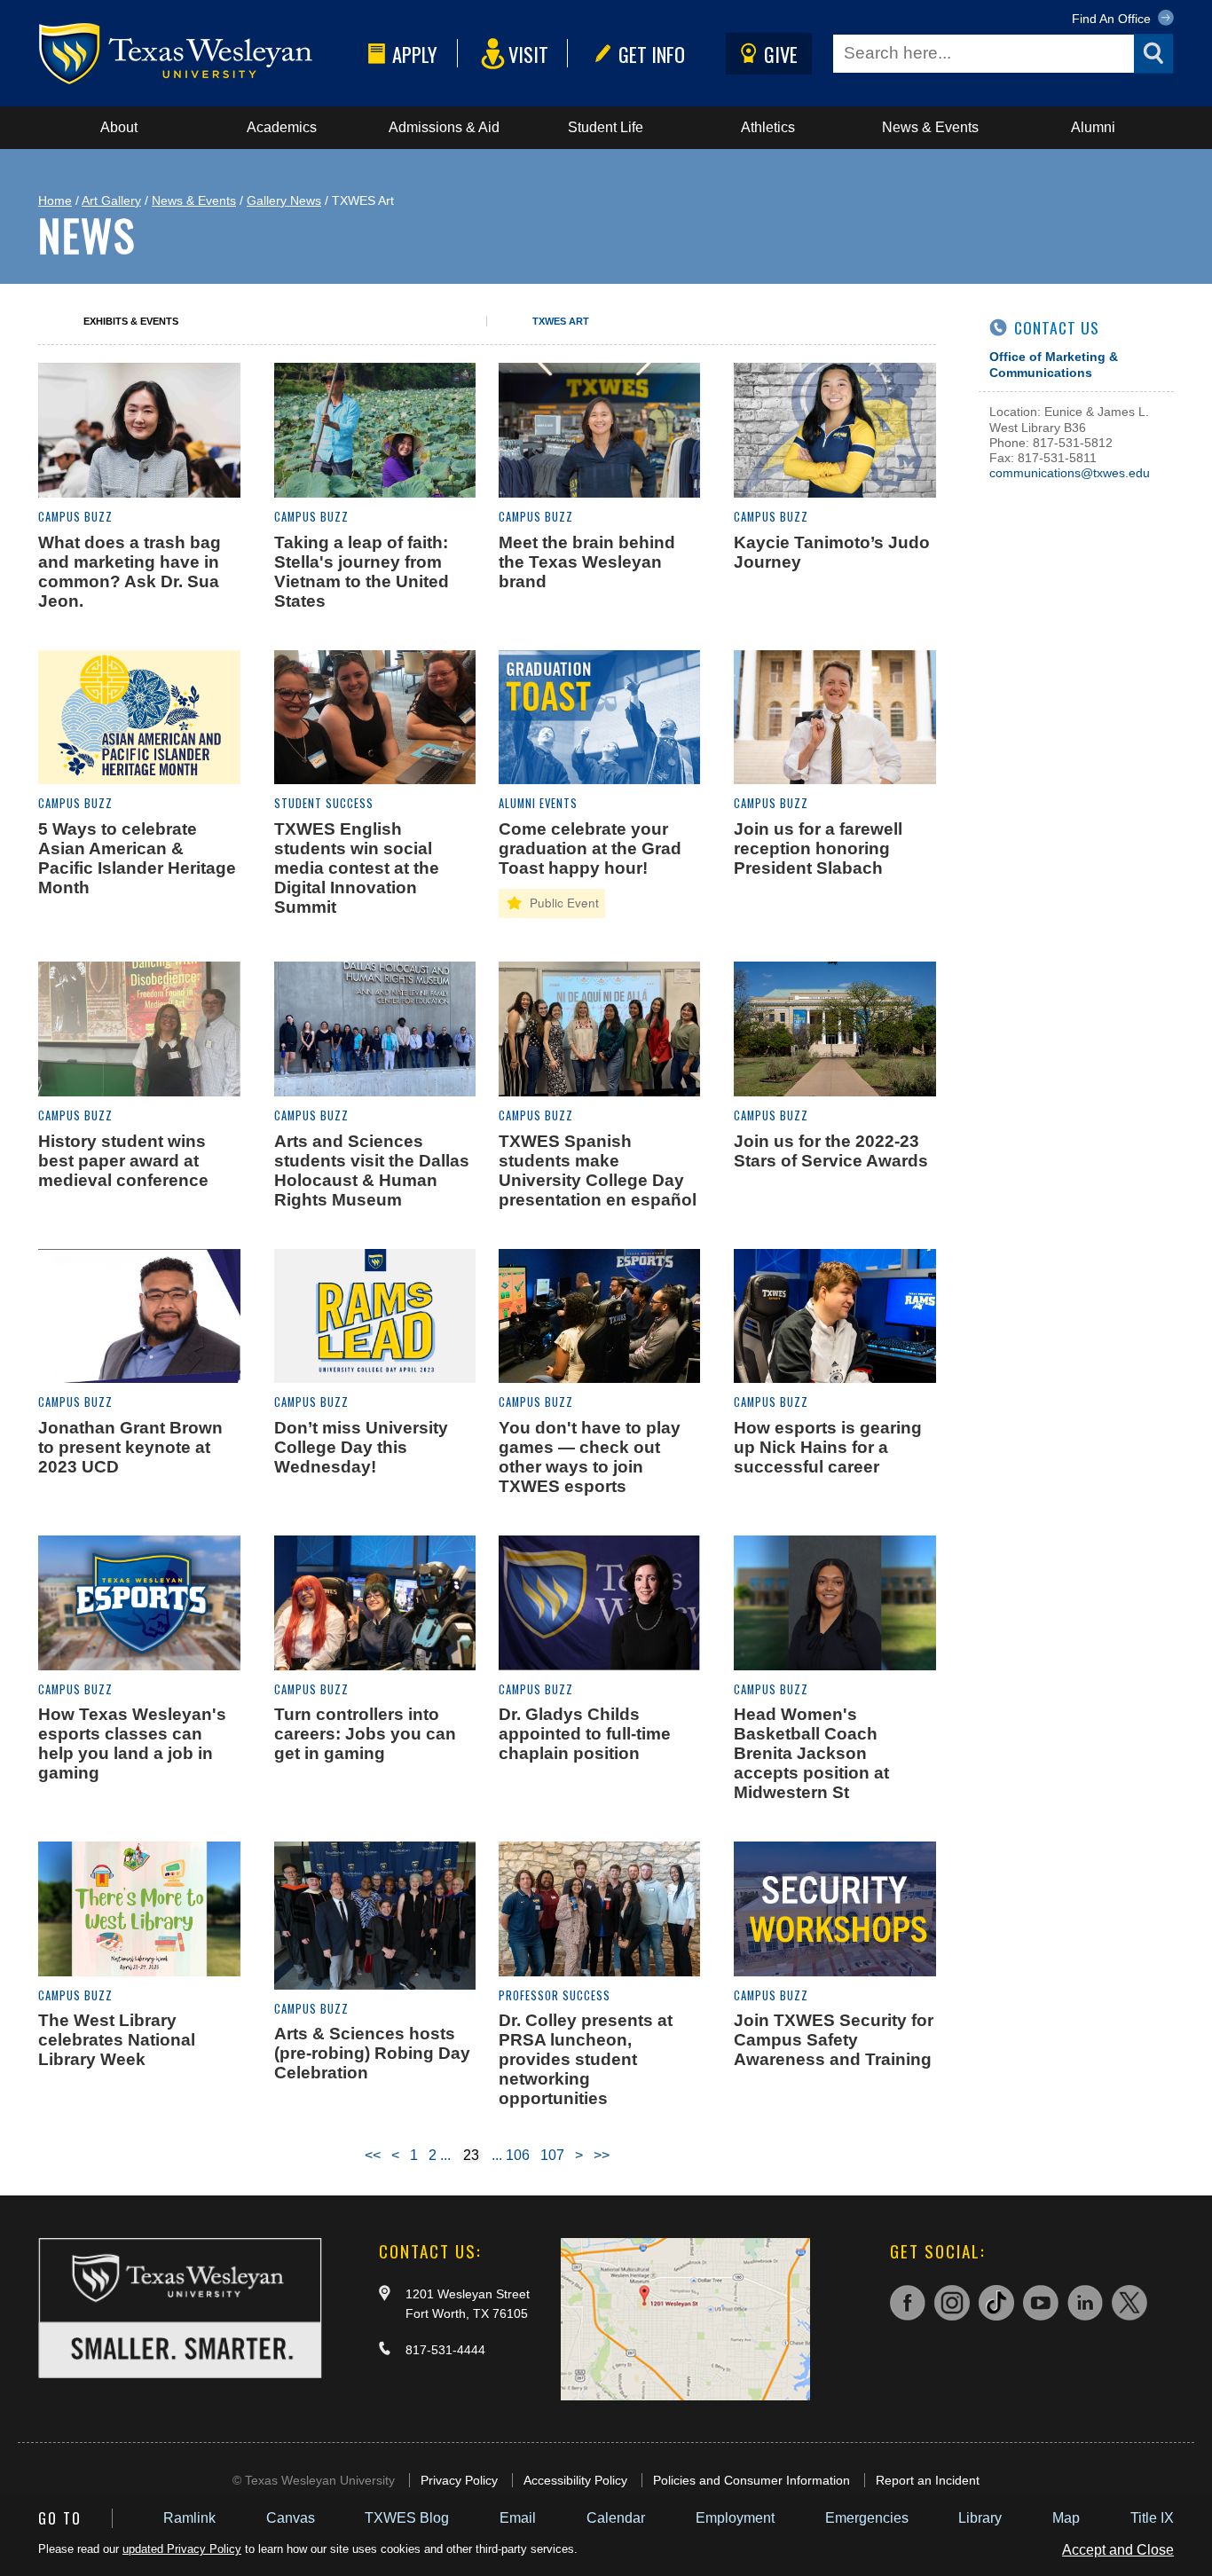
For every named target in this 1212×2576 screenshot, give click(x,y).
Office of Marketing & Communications (1054, 364)
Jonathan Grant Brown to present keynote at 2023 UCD (130, 1447)
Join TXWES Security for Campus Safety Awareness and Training (834, 2040)
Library (980, 2518)
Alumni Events (538, 803)
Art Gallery (111, 200)
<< (373, 2155)
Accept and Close (1118, 2550)
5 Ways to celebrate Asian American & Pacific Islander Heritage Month (137, 858)
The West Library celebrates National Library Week (117, 2040)
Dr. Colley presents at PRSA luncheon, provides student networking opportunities (586, 2059)
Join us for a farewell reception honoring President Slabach (818, 848)
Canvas (291, 2518)
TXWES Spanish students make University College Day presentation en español (598, 1170)
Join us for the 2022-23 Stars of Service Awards (831, 1151)
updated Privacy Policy (182, 2549)
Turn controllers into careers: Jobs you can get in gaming (365, 1734)
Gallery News (284, 200)
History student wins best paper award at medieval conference (123, 1161)
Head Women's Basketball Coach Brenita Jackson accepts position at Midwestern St (811, 1753)
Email (518, 2518)
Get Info (652, 54)
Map (1066, 2518)
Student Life (606, 127)
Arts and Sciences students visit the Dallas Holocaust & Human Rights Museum (372, 1170)
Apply (415, 54)
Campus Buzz (75, 517)
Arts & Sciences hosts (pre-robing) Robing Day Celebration (372, 2053)
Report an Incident (928, 2480)
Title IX (1152, 2518)
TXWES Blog (407, 2518)
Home (55, 200)
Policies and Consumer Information (752, 2480)
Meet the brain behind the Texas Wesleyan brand (587, 562)
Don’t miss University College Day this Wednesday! (361, 1447)
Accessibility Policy (575, 2480)
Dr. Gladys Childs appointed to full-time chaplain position (585, 1734)
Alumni (1093, 127)
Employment (735, 2518)
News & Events (930, 127)
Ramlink (189, 2518)
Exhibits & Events (131, 321)
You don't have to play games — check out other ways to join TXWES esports (590, 1457)
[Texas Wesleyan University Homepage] (200, 54)
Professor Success (555, 1995)
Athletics (768, 127)
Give (781, 54)
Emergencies (867, 2518)
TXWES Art (561, 321)
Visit (528, 54)
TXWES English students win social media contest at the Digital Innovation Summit (357, 868)
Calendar (616, 2518)
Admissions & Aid (444, 127)
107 (552, 2155)
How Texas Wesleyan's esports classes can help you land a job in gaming (132, 1744)
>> (602, 2155)
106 (518, 2155)
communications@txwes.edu (1070, 473)
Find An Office (1113, 19)
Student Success (324, 803)
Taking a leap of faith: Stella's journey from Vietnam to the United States (362, 572)
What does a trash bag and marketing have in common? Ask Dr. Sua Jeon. (130, 572)
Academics (282, 127)
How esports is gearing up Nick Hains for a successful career (828, 1447)
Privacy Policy (459, 2480)
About (119, 127)
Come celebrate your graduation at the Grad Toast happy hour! (590, 848)
